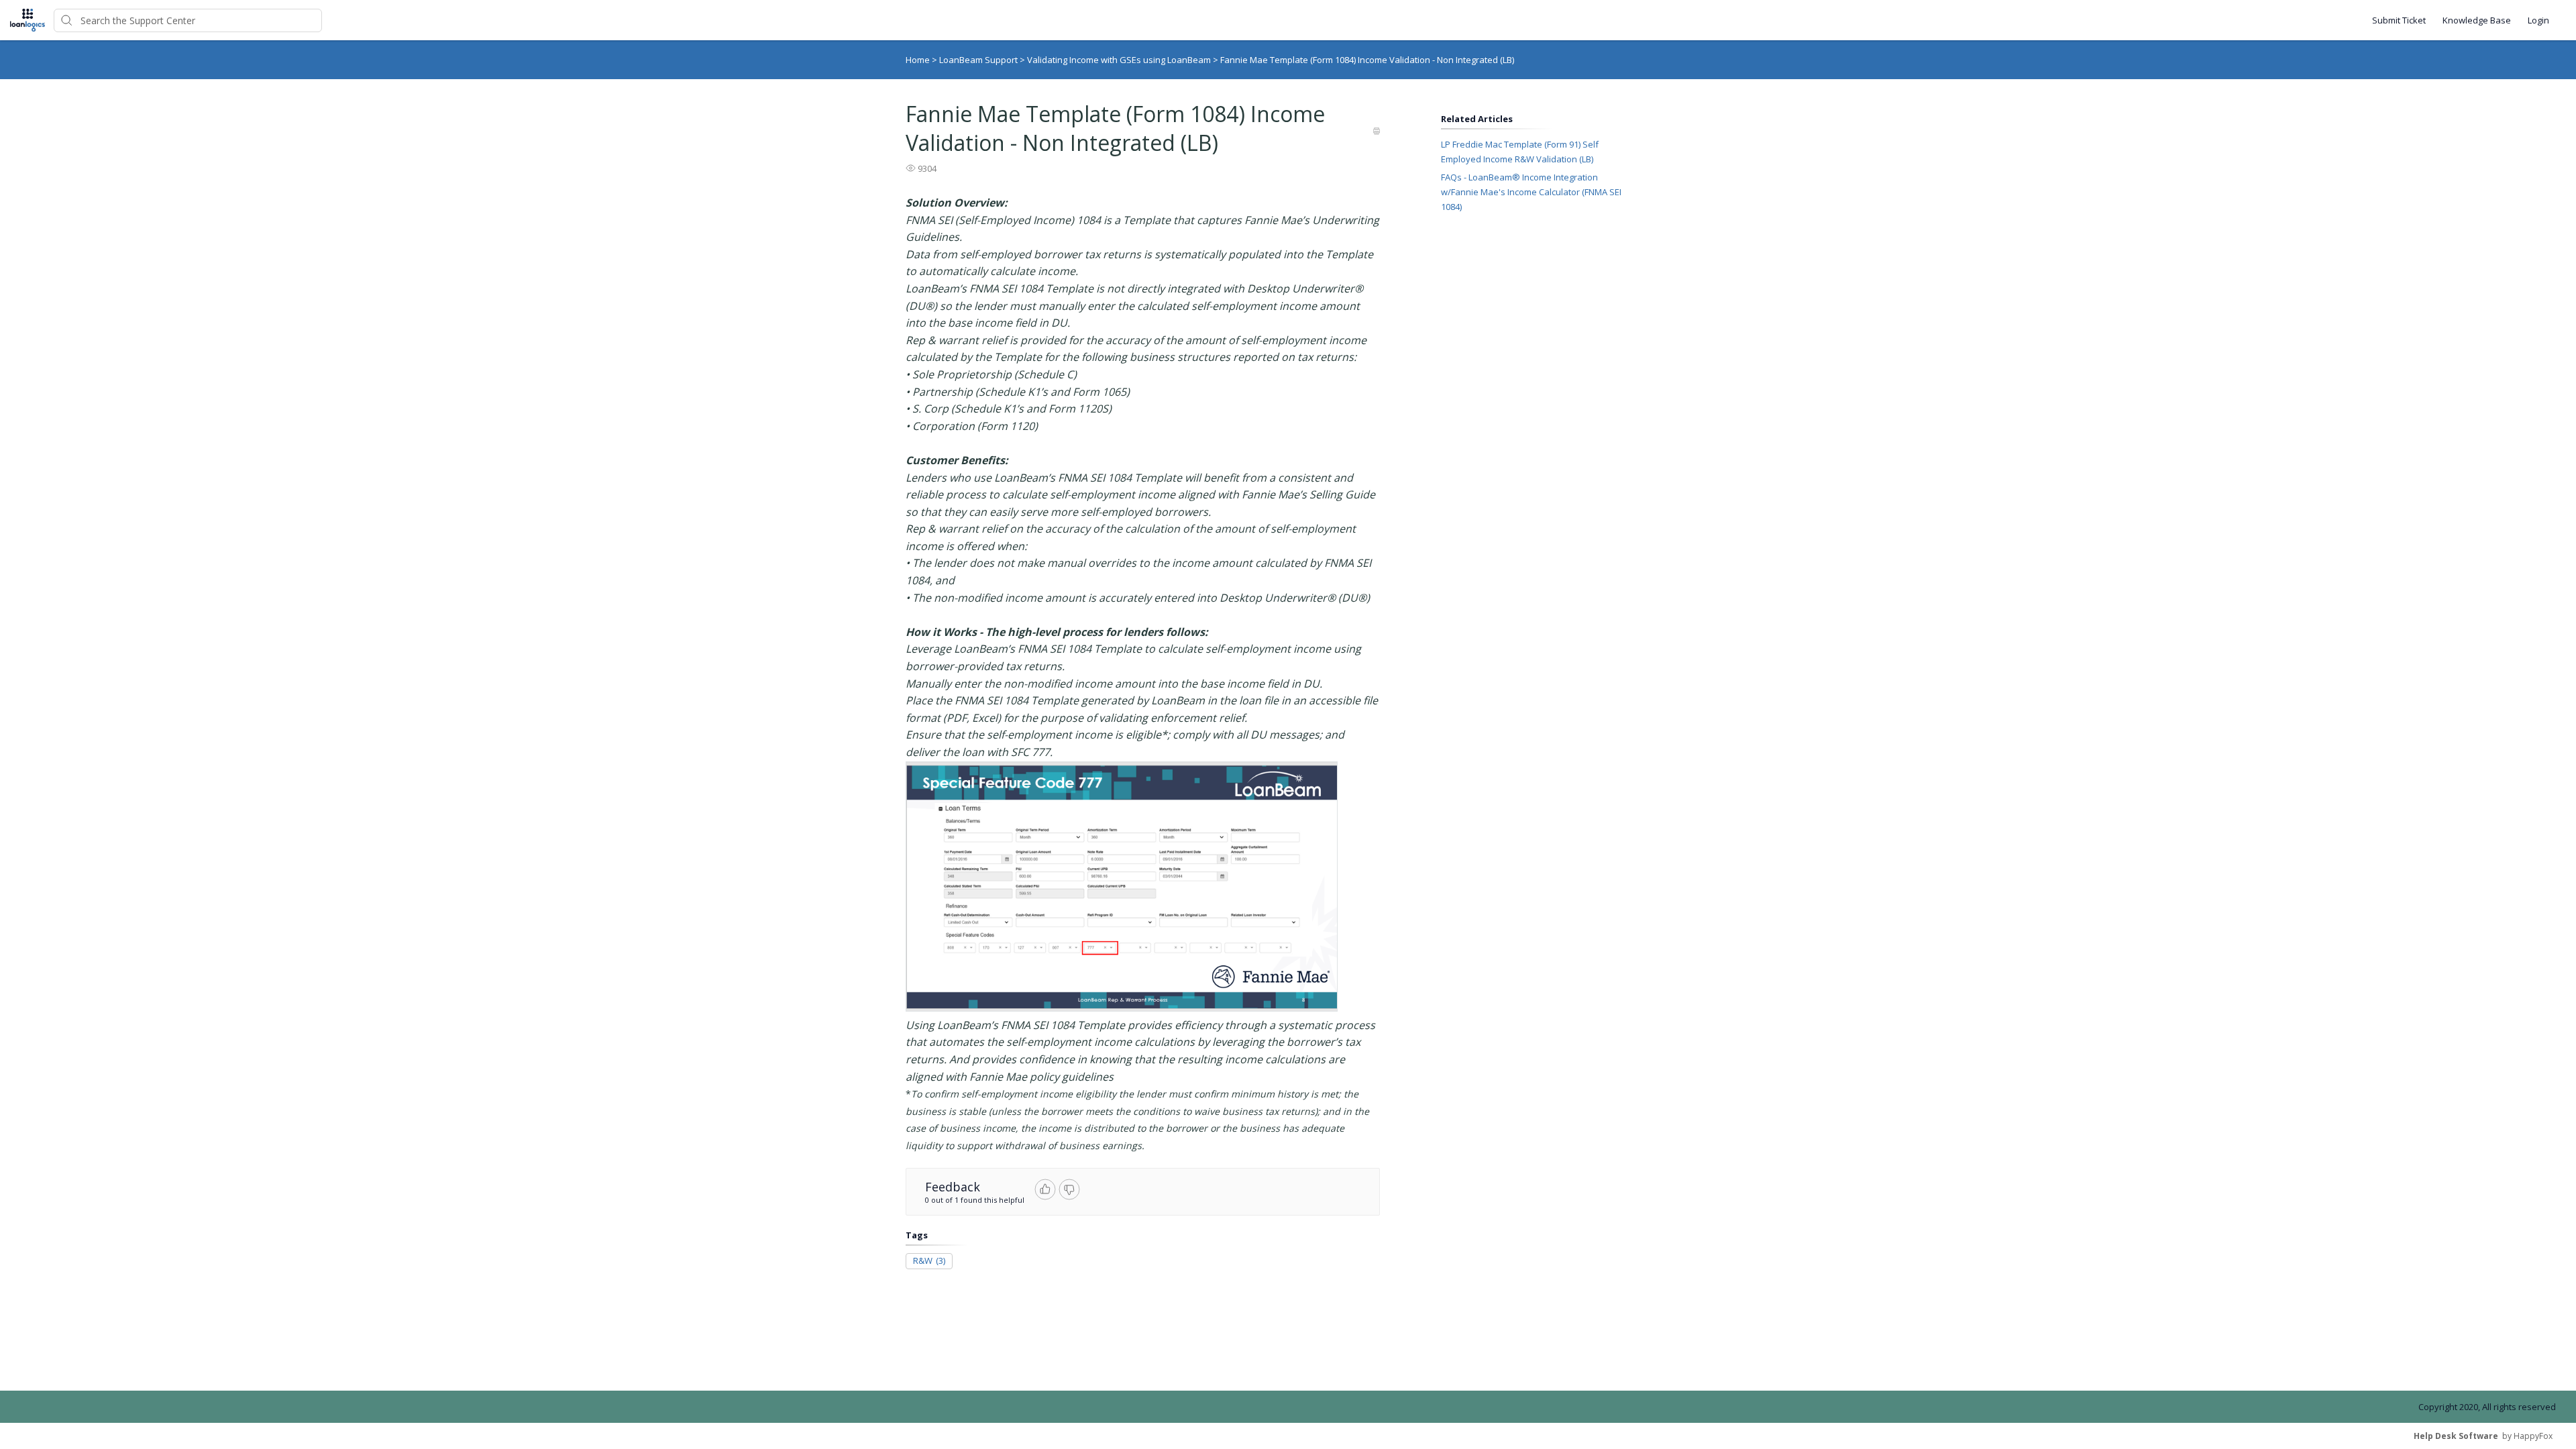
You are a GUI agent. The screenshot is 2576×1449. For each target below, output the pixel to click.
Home (918, 60)
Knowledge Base (2477, 20)
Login (2538, 20)
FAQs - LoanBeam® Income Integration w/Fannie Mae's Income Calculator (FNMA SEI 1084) (1531, 192)
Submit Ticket (2399, 20)
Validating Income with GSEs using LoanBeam (1120, 60)
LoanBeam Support (979, 60)
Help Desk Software (2456, 1436)
